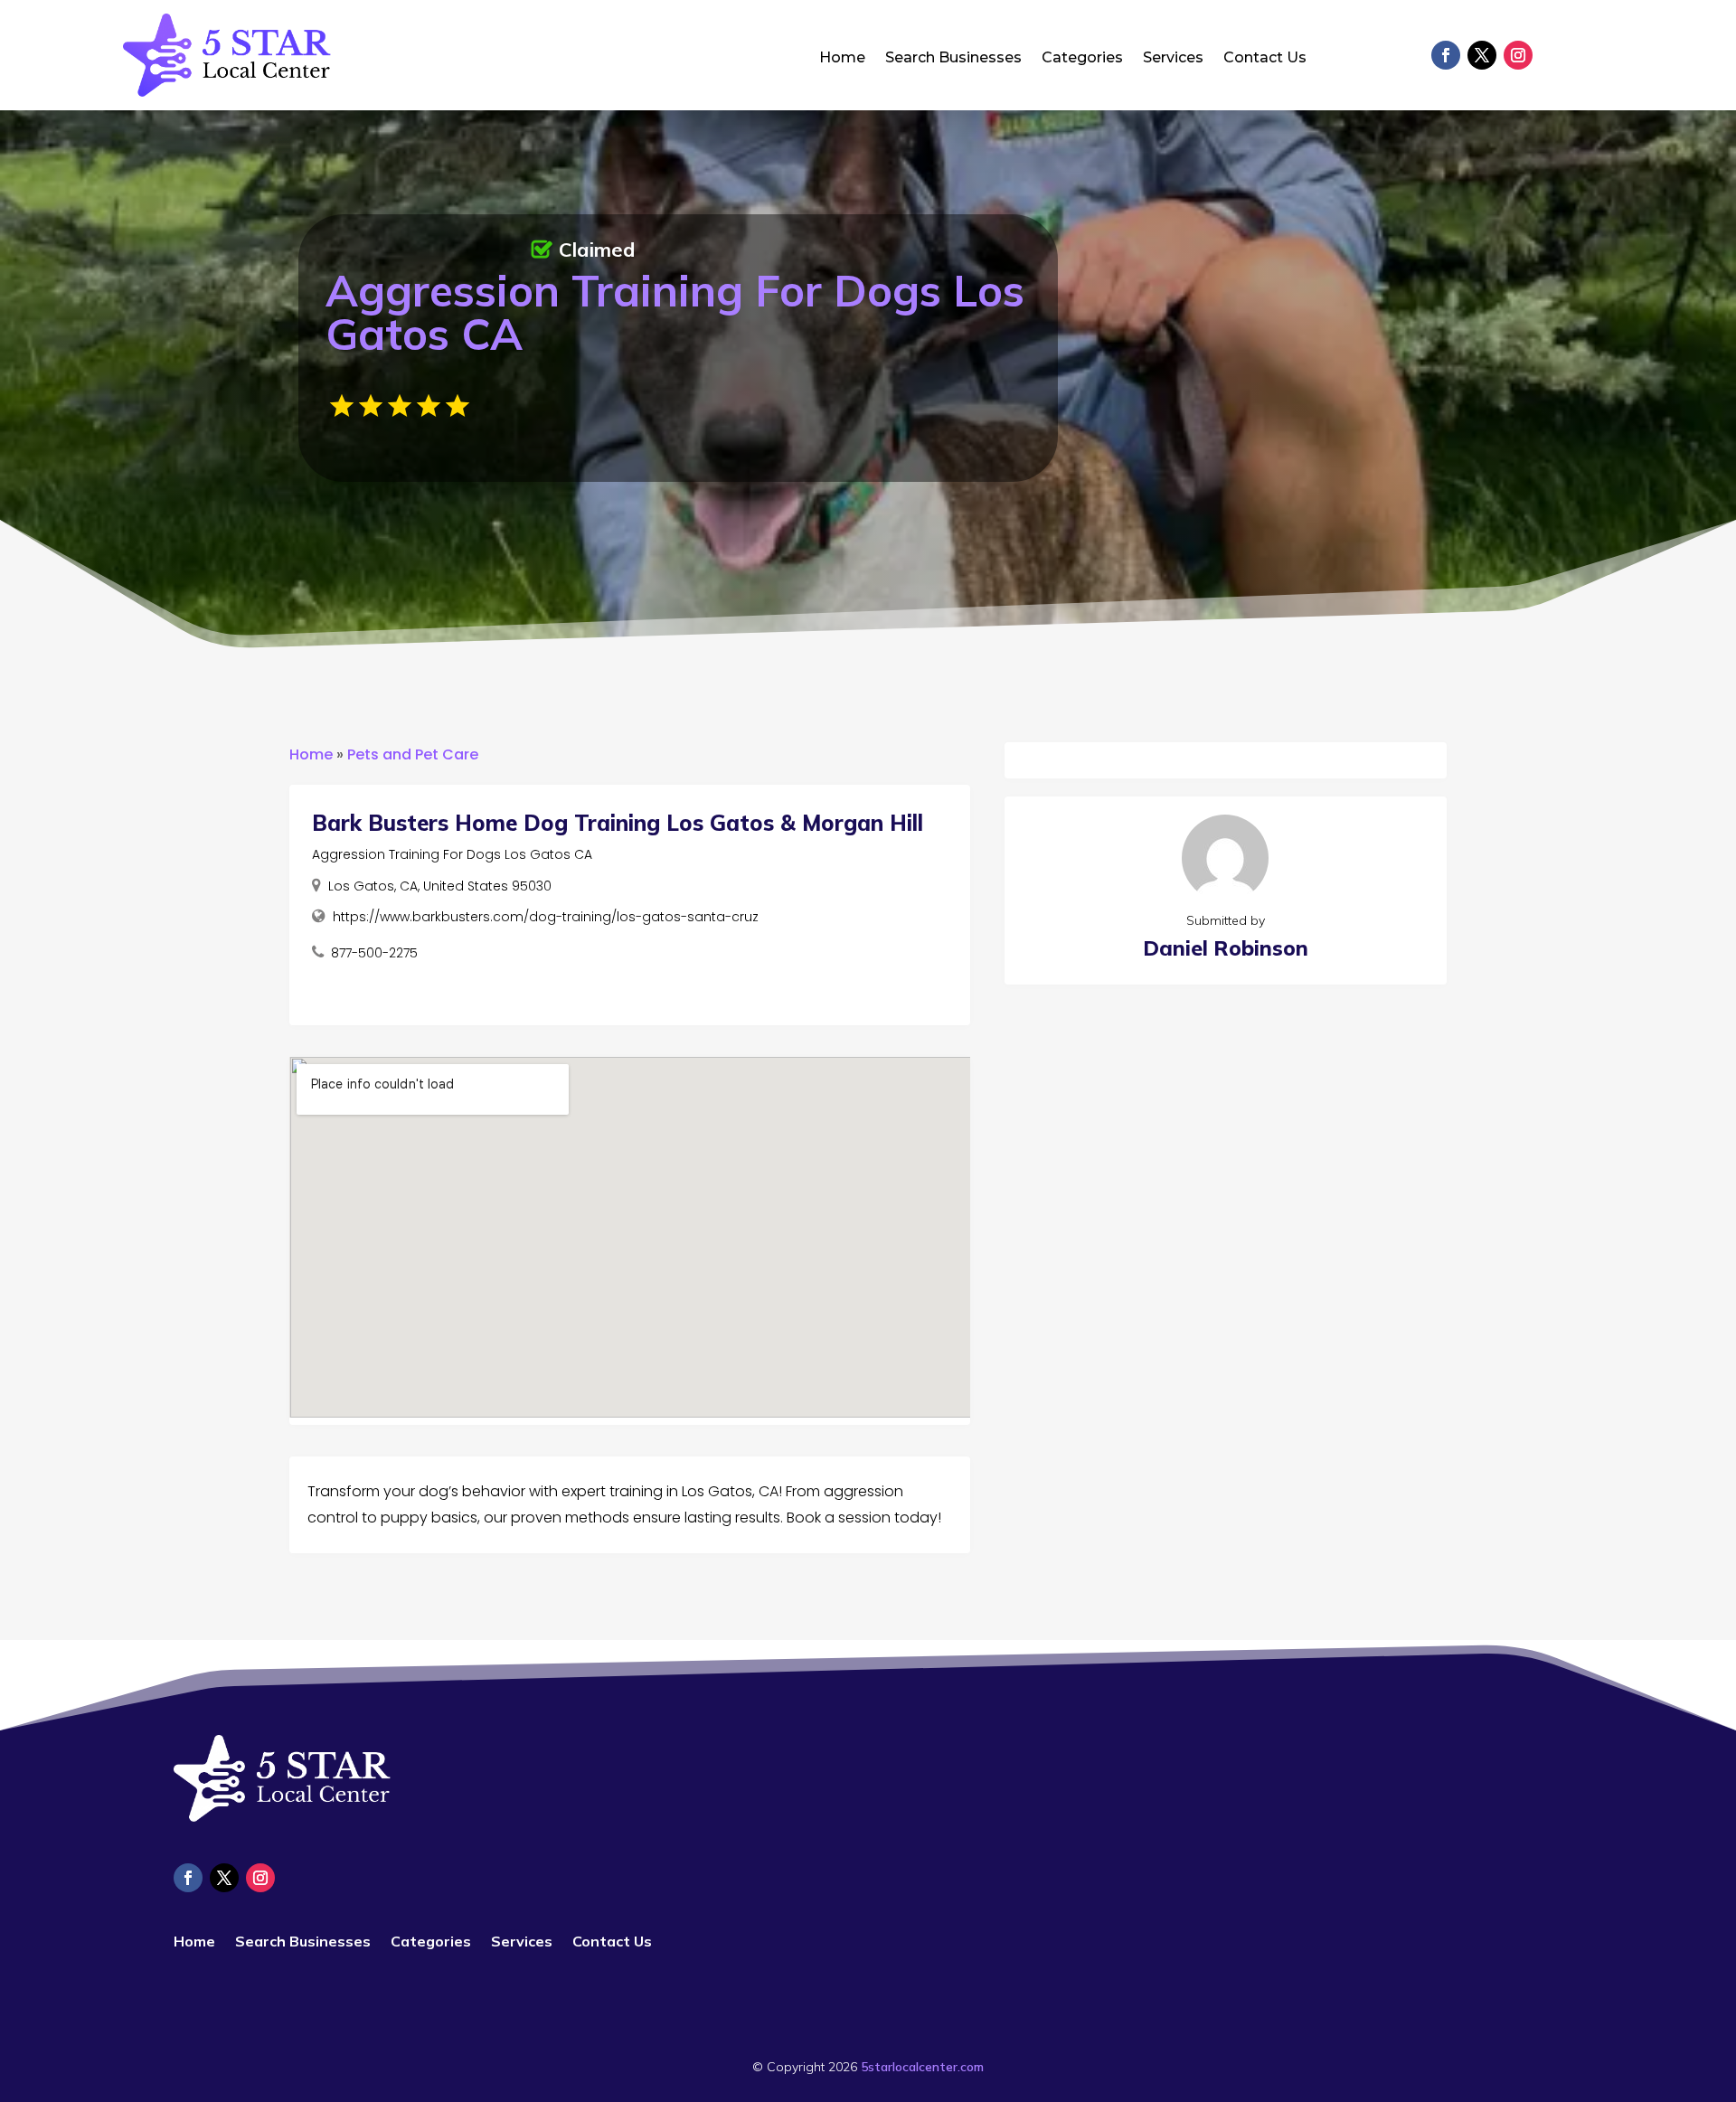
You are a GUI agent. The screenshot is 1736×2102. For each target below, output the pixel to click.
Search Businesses (953, 59)
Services (1173, 59)
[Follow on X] (1482, 55)
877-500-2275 (374, 953)
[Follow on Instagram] (1518, 55)
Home (842, 59)
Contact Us (1265, 59)
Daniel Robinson (1226, 948)
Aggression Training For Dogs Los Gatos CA (452, 854)
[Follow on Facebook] (1446, 55)
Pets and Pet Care (413, 754)
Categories (1082, 59)
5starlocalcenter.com (922, 2067)
